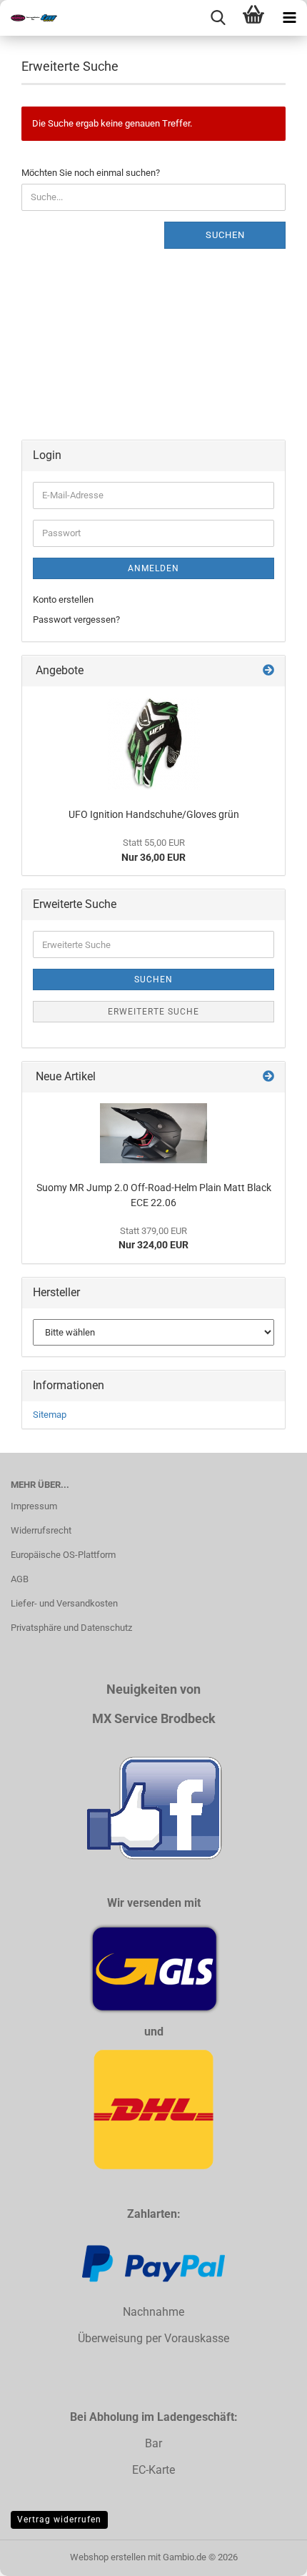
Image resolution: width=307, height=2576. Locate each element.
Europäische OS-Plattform (63, 1555)
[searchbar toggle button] (218, 18)
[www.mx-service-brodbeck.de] (29, 18)
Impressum (34, 1506)
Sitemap (50, 1415)
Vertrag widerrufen (59, 2520)
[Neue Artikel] (268, 1077)
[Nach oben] (268, 2555)
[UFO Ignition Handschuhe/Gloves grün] (153, 744)
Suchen (225, 235)
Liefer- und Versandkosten (64, 1603)
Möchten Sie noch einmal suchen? (91, 173)
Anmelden (153, 568)
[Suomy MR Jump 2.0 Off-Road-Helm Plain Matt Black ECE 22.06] (153, 1133)
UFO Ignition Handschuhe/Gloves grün (154, 814)
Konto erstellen (63, 599)
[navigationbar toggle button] (289, 18)
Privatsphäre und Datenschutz (71, 1628)
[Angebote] (268, 671)
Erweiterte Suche (153, 1012)
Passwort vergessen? (76, 620)
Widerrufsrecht (41, 1530)
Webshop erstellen (108, 2557)
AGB (20, 1579)
